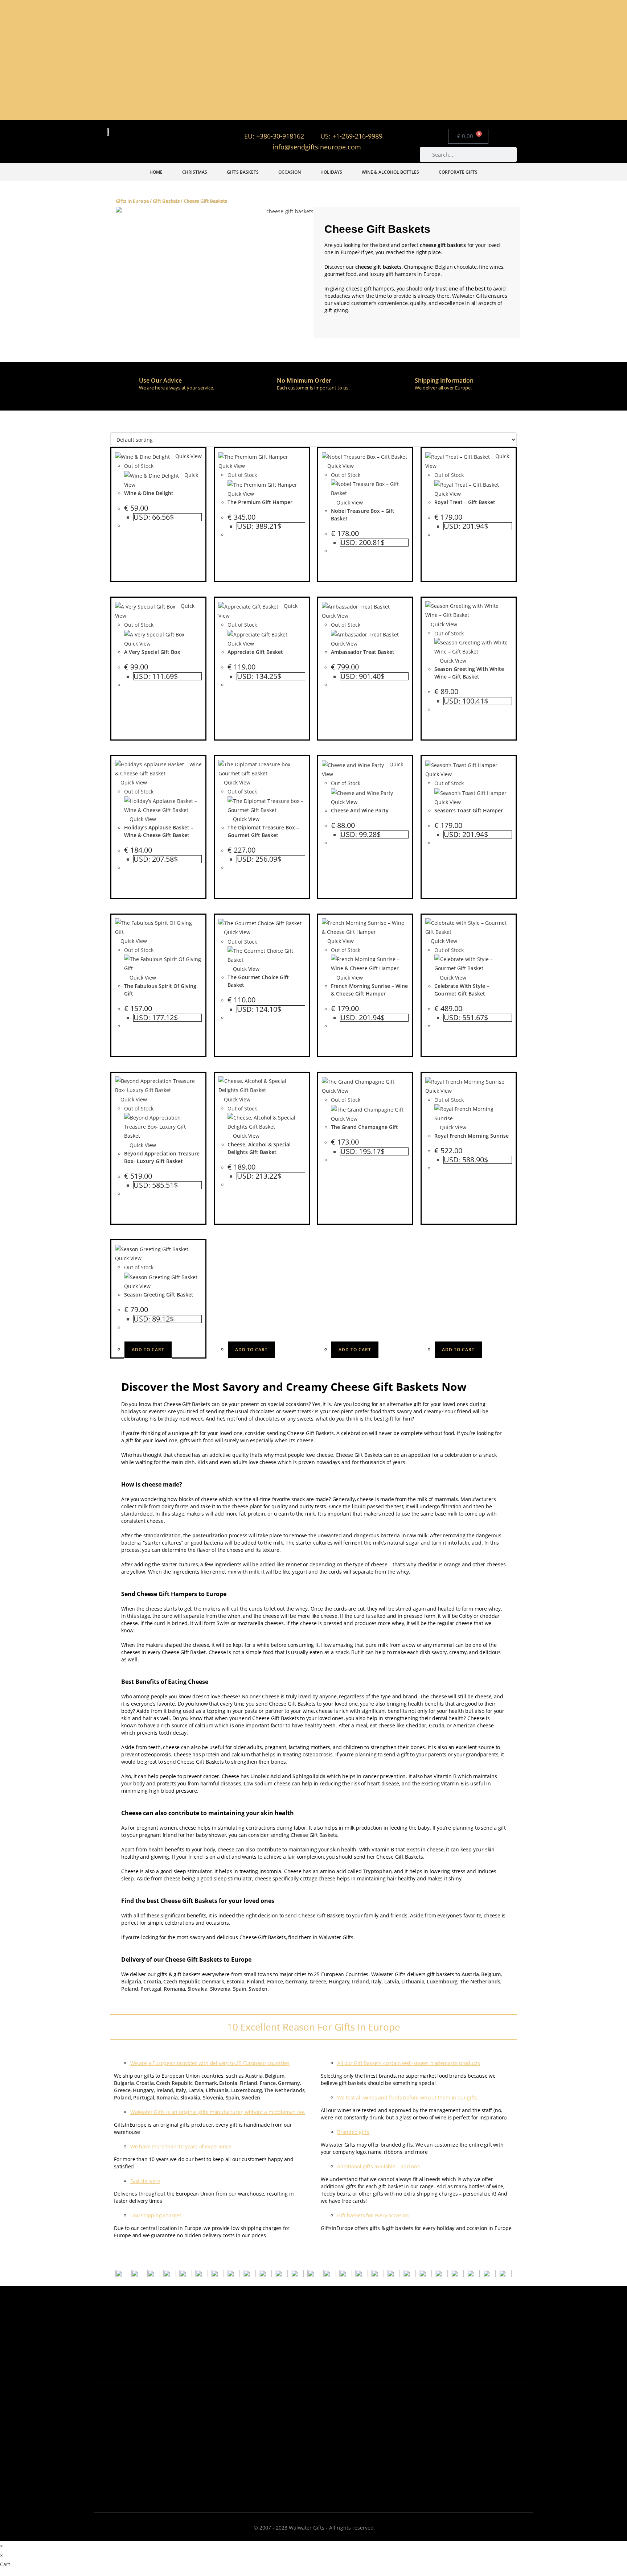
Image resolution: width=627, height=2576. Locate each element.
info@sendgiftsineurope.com (317, 147)
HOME (156, 172)
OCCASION (290, 172)
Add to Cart (148, 1350)
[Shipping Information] (401, 386)
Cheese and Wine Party (360, 810)
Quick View (188, 456)
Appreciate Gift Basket (255, 652)
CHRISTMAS (195, 172)
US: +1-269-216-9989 (351, 136)
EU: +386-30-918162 (274, 136)
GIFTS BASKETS (243, 172)
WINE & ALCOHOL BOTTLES (390, 172)
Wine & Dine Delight (149, 493)
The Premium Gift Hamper (260, 502)
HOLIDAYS (331, 172)
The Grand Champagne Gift (364, 1127)
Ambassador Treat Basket (363, 652)
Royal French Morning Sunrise (472, 1136)
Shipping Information (444, 380)
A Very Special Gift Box (152, 652)
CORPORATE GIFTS (458, 172)
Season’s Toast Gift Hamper (469, 810)
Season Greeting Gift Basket (159, 1295)
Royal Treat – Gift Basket (465, 502)
